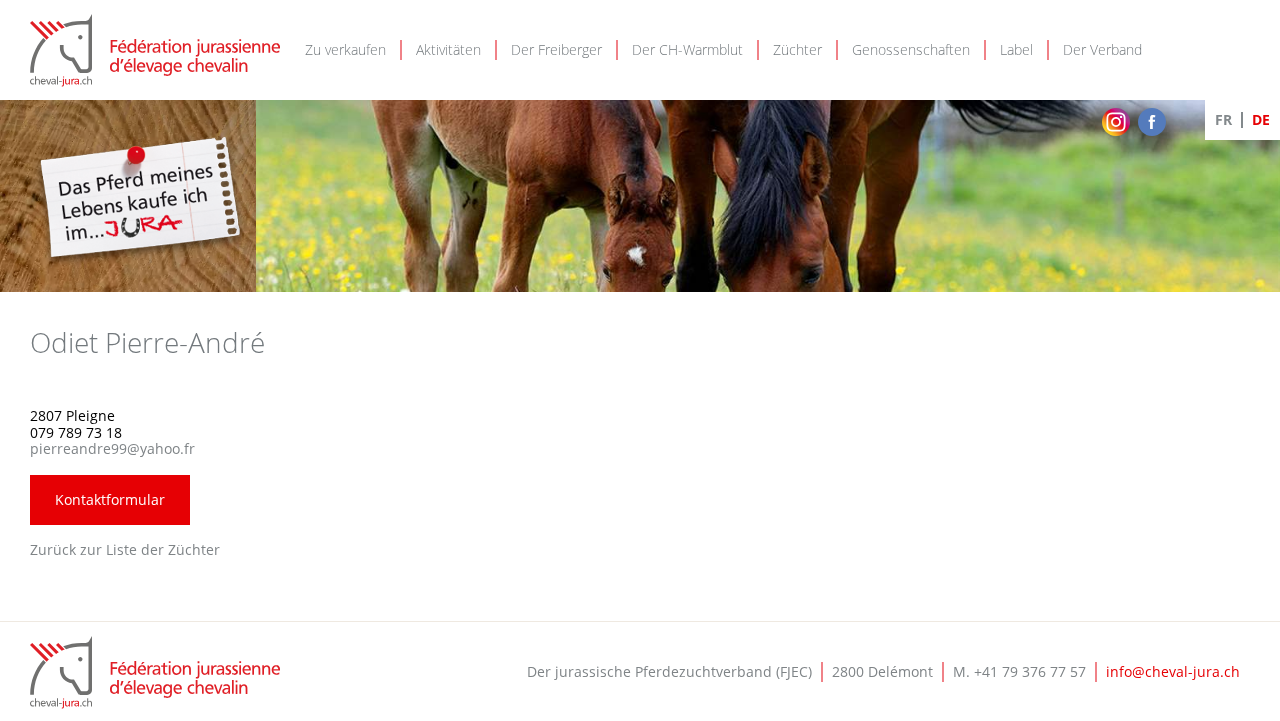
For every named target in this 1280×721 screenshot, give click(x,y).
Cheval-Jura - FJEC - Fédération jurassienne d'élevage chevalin (155, 50)
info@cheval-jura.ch (1173, 671)
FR (1223, 119)
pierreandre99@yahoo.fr (112, 448)
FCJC (155, 672)
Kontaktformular (110, 499)
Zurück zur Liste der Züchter (125, 549)
